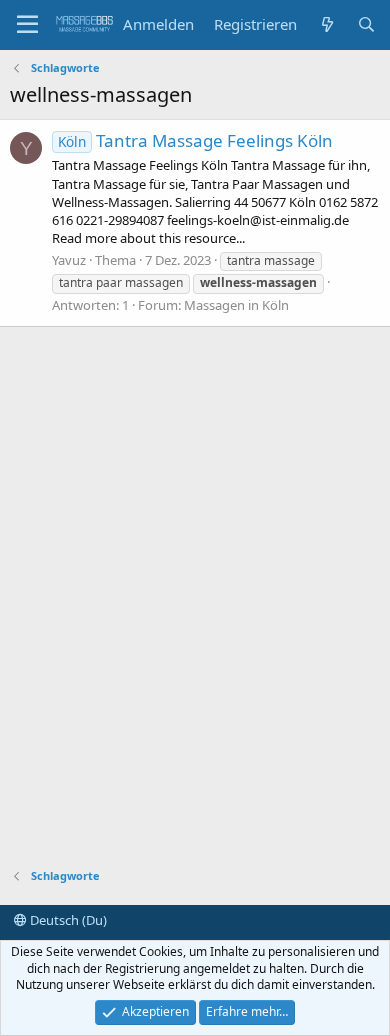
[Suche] (366, 24)
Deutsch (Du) (67, 920)
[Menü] (27, 25)
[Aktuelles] (326, 24)
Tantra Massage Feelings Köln (195, 140)
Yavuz (69, 260)
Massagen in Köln (236, 305)
